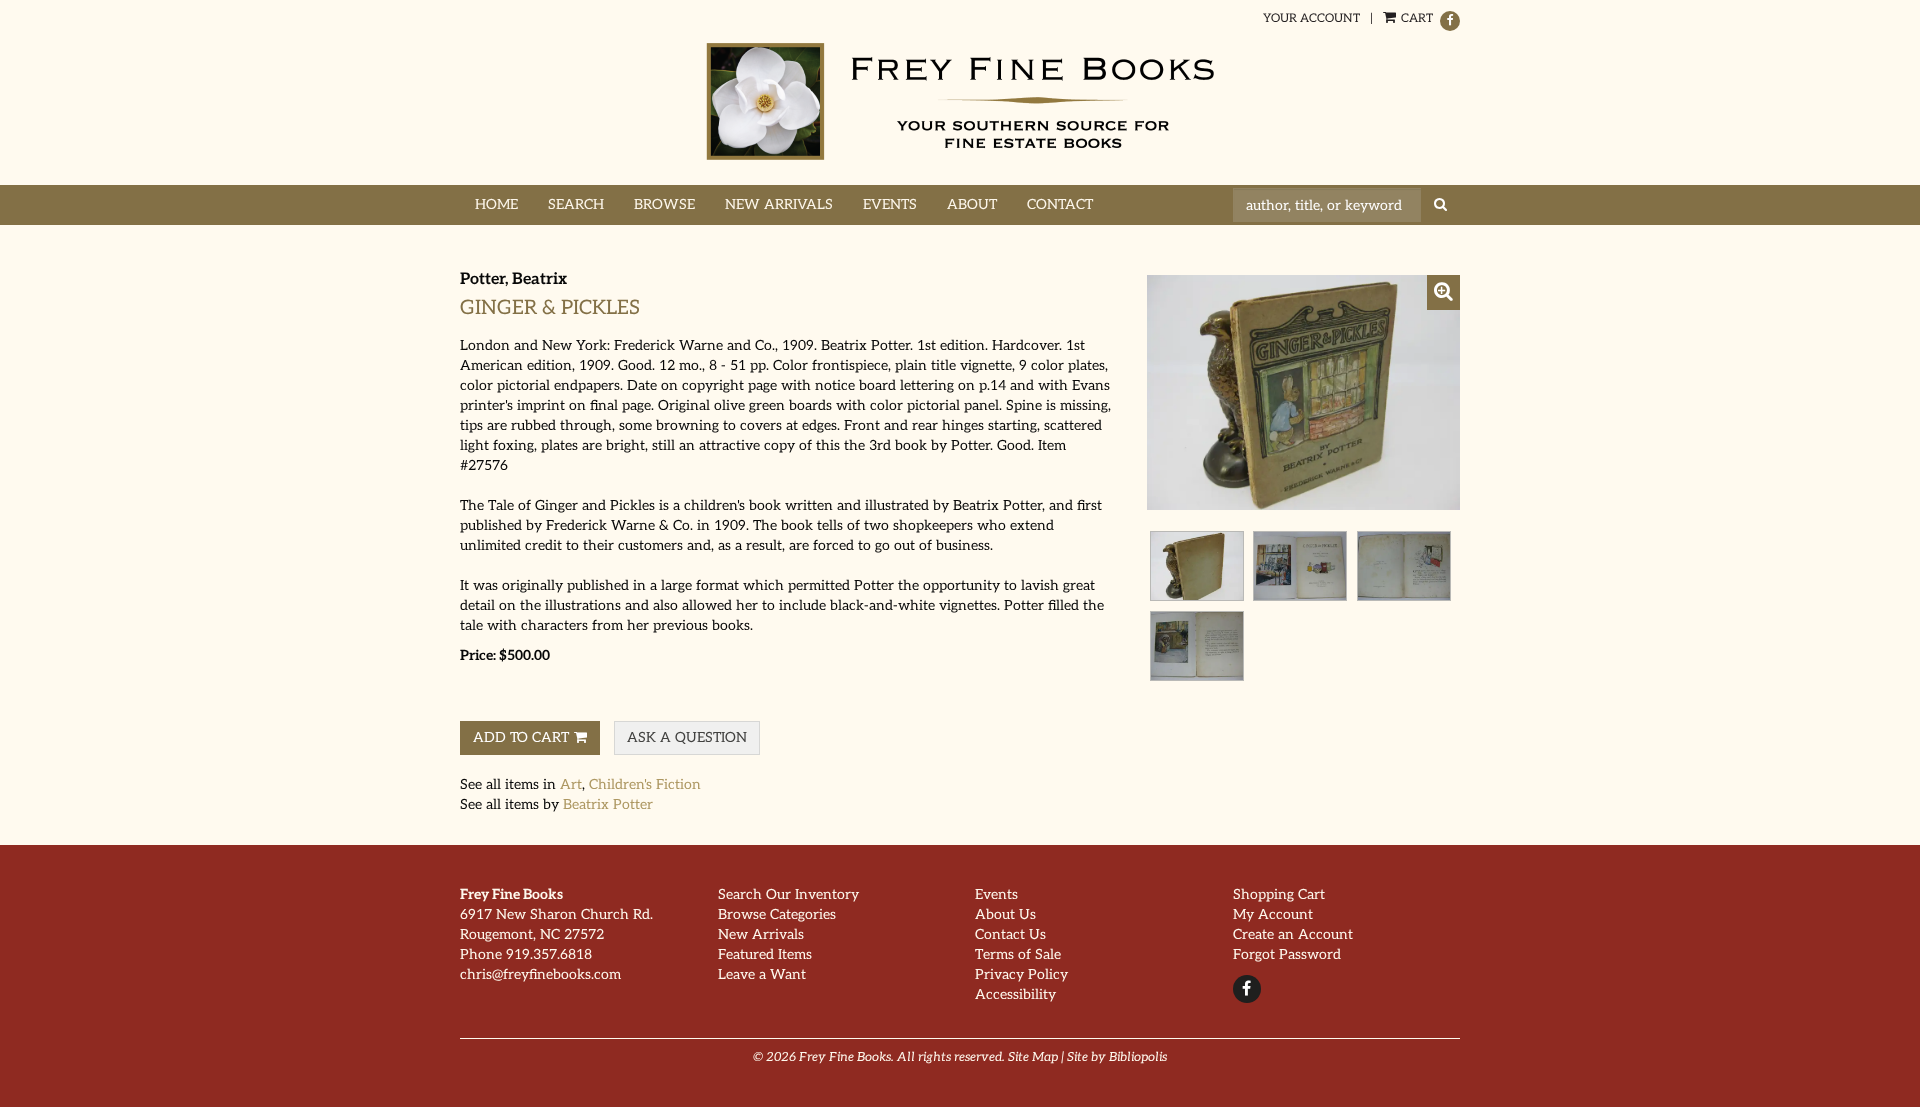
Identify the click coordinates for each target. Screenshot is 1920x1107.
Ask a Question (687, 737)
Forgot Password (1287, 954)
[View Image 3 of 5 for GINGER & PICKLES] (1300, 566)
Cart (1415, 18)
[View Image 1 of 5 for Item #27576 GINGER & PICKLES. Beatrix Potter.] (1303, 392)
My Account (1273, 914)
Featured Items (765, 954)
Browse (664, 204)
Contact (1060, 204)
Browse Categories (777, 914)
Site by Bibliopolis (1117, 1057)
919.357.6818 (549, 954)
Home (496, 204)
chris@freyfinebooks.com (540, 974)
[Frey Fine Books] (960, 101)
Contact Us (1010, 934)
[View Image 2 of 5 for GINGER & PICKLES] (1197, 566)
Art (571, 784)
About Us (1005, 914)
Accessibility (1015, 994)
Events (890, 204)
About (972, 204)
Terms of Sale (1018, 954)
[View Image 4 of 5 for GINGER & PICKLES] (1404, 566)
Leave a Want (762, 974)
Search (576, 204)
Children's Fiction (645, 784)
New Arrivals (779, 204)
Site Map (1033, 1057)
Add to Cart (521, 737)
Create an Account (1293, 934)
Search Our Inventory (788, 894)
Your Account (1311, 18)
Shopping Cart (1279, 894)
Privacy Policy (1021, 974)
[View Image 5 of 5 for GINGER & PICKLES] (1197, 646)
